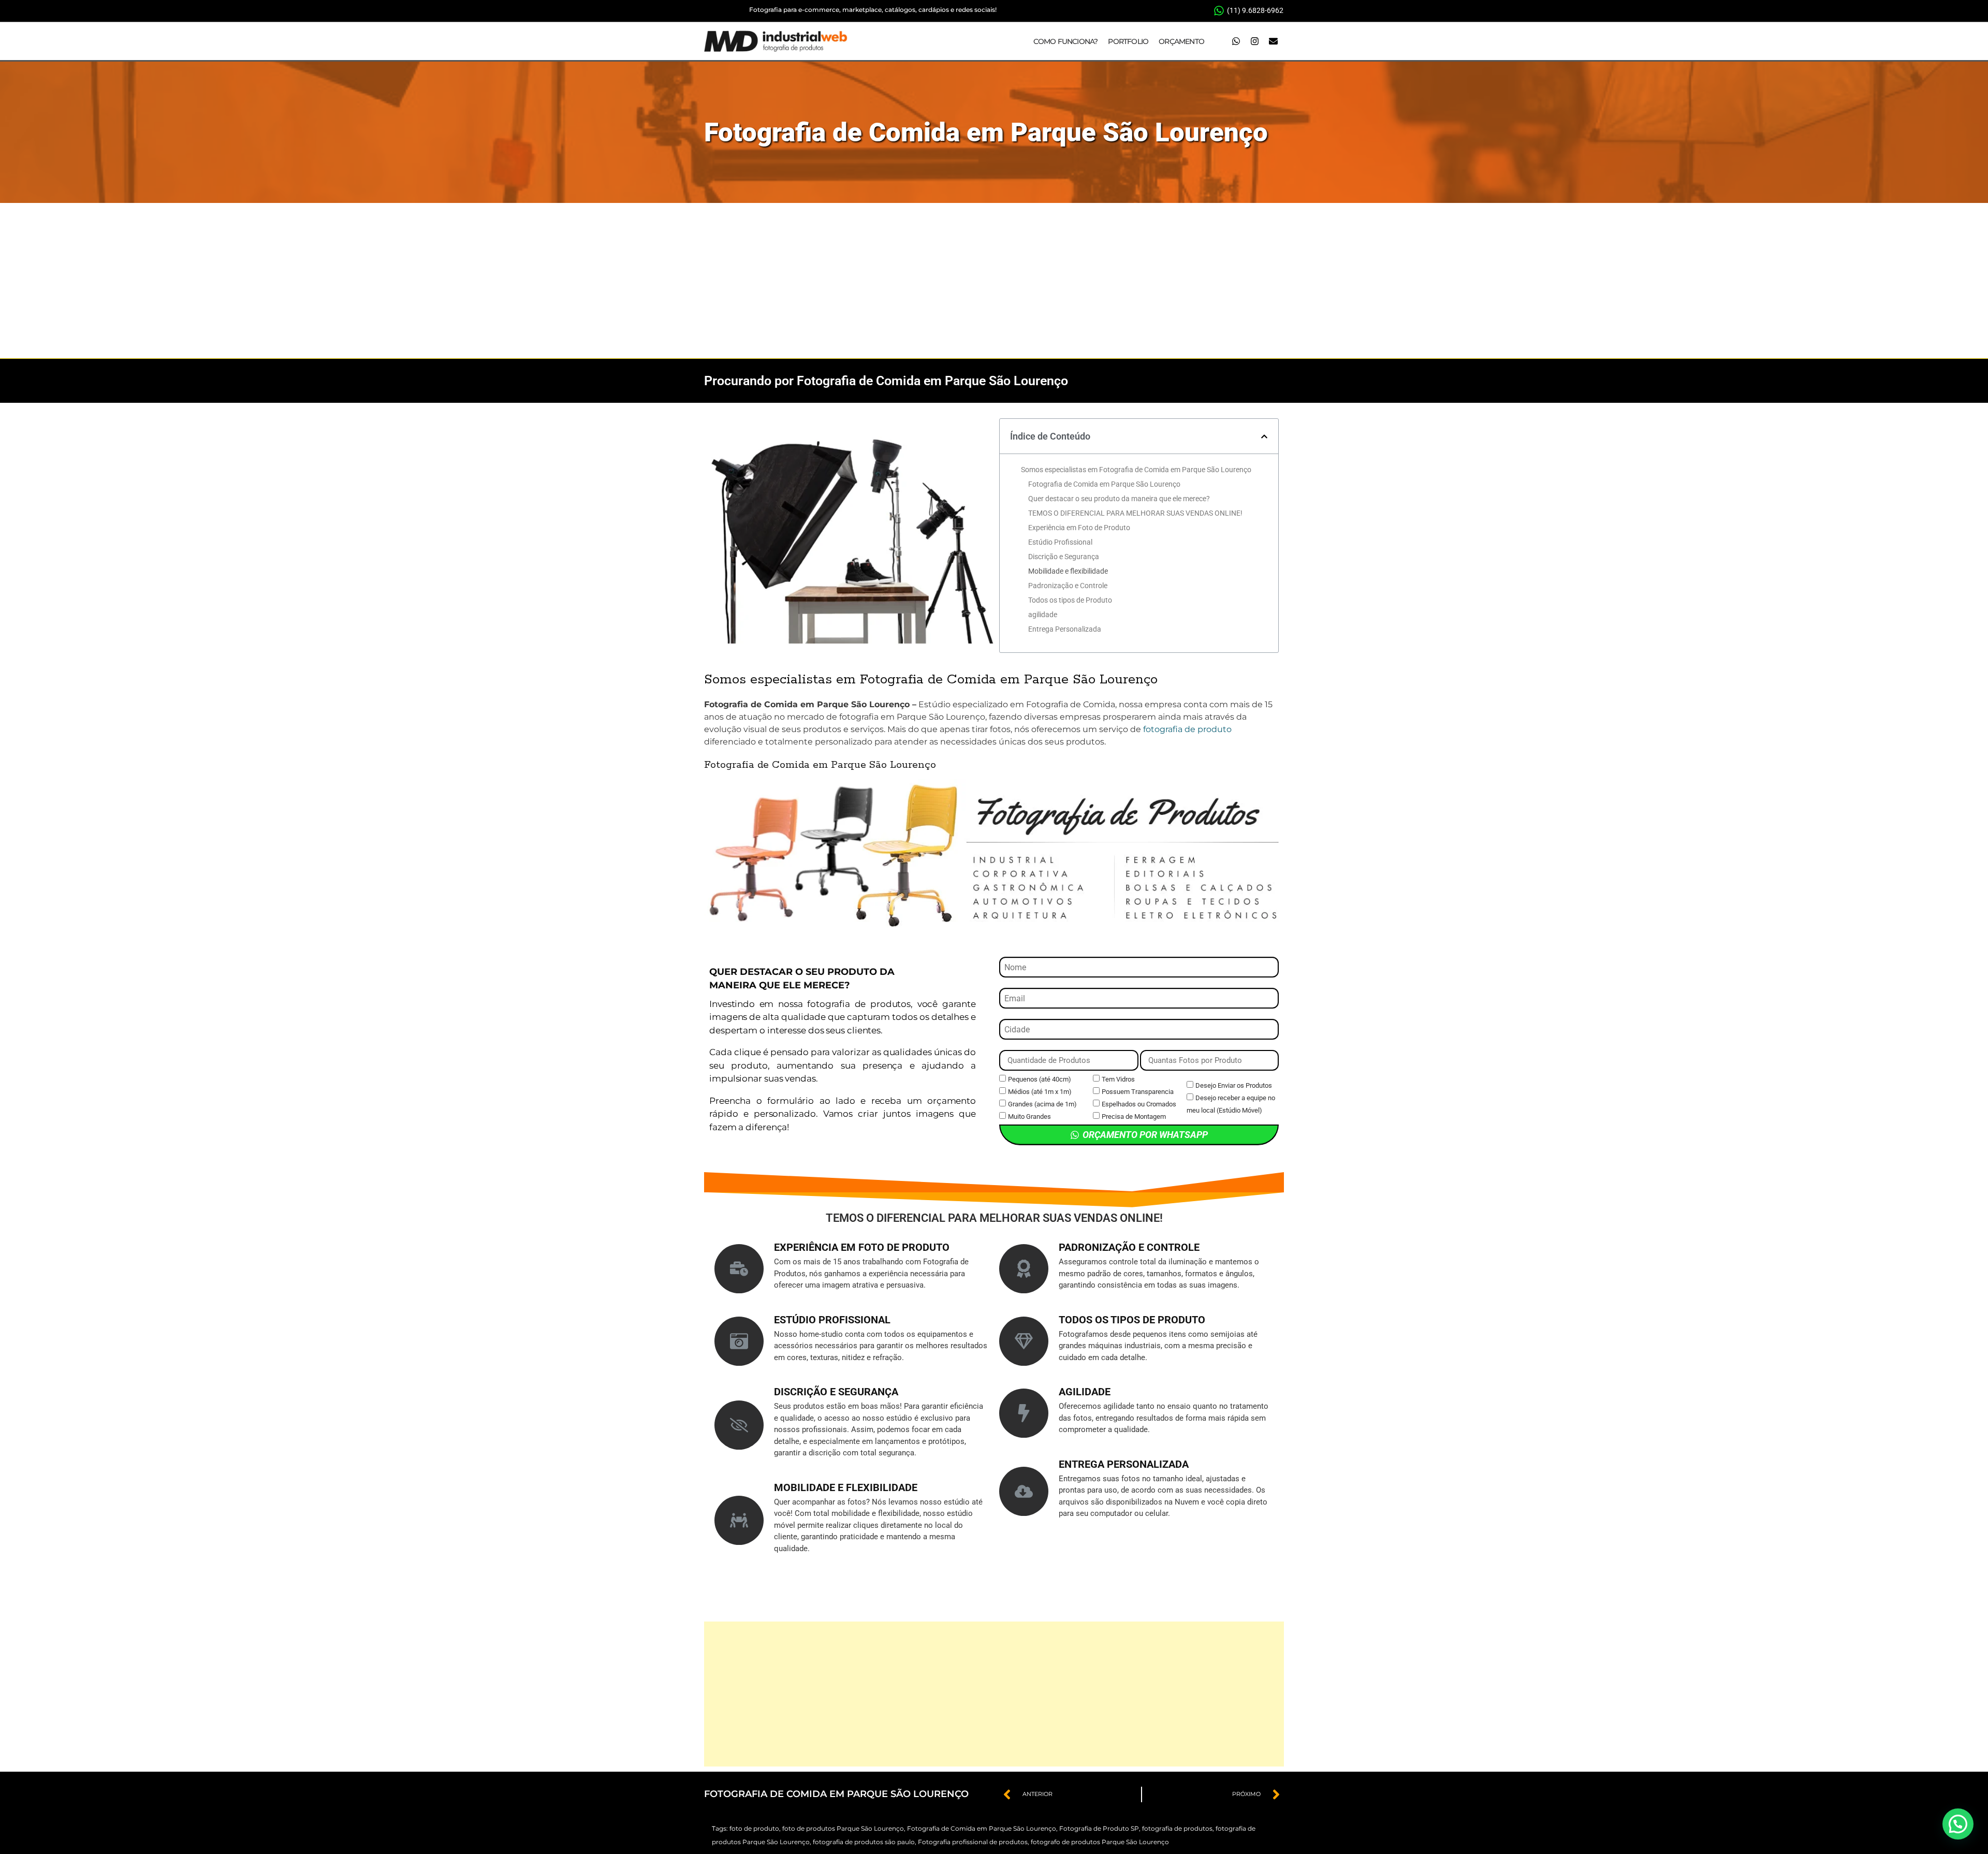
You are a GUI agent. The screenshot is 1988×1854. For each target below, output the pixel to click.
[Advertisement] (994, 281)
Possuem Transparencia (1138, 1092)
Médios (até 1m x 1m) (1040, 1092)
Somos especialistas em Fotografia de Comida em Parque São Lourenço (1136, 470)
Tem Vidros (1118, 1079)
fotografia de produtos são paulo (864, 1842)
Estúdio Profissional (1060, 542)
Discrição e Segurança (1064, 557)
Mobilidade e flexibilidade (1068, 571)
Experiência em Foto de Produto (1079, 528)
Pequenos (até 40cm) (1040, 1079)
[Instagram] (1254, 41)
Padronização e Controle (1068, 586)
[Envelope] (1273, 41)
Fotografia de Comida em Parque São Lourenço (986, 132)
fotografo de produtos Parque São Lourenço (1100, 1842)
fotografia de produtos (1177, 1828)
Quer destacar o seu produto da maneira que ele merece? (1119, 499)
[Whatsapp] (1236, 41)
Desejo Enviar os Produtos (1234, 1085)
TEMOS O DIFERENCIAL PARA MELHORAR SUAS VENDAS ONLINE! (1135, 513)
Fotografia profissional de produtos (973, 1842)
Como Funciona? (1066, 41)
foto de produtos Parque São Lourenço (843, 1828)
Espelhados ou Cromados (1139, 1104)
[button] (1264, 436)
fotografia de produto (1187, 729)
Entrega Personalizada (1065, 629)
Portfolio (1128, 41)
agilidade (1043, 615)
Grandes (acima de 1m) (1042, 1104)
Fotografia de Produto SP (1099, 1828)
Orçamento (1181, 41)
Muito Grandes (1029, 1116)
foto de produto (754, 1828)
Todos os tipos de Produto (1070, 600)
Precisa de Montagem (1134, 1116)
